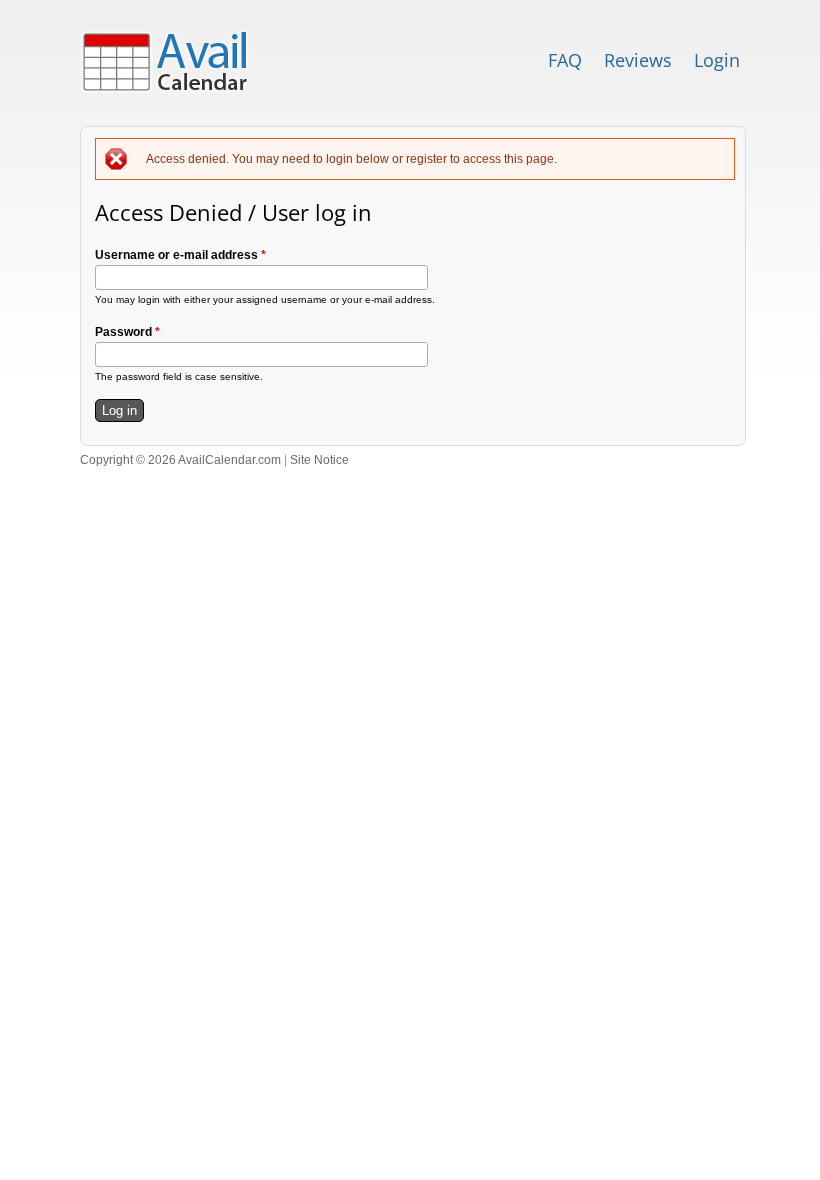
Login (717, 60)
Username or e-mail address (180, 255)
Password (127, 332)
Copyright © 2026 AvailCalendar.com (180, 460)
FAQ (565, 60)
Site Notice (319, 460)
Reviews (638, 60)
